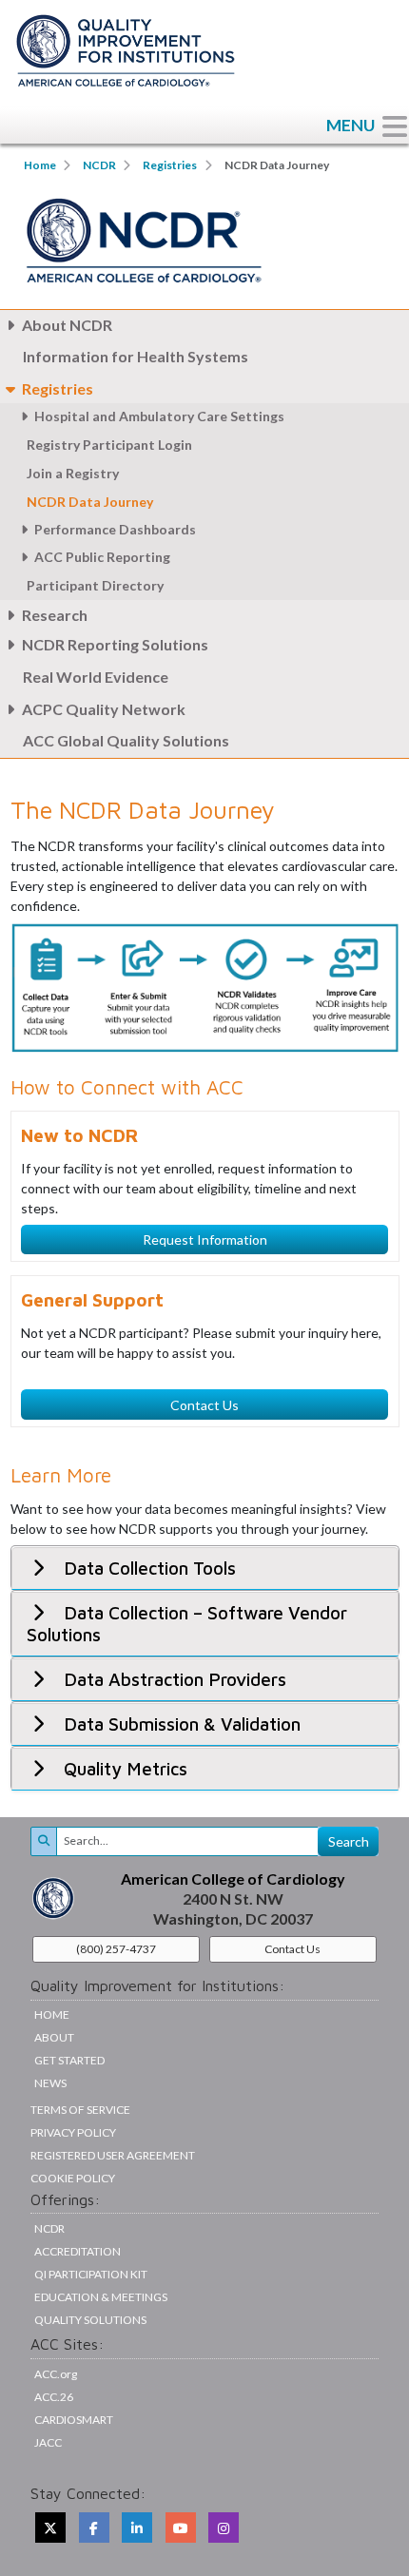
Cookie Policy (73, 2178)
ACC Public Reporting (102, 557)
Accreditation (78, 2251)
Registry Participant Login (109, 445)
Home (40, 165)
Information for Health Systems (136, 356)
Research (55, 615)
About (54, 2037)
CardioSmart (74, 2420)
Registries (170, 165)
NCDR (99, 165)
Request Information (205, 1240)
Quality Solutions (90, 2320)
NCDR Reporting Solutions (115, 644)
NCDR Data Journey (91, 502)
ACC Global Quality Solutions (126, 740)
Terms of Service (80, 2110)
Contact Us (204, 1405)
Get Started (69, 2060)
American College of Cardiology (233, 1879)
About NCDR (67, 325)
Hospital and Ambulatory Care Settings (159, 416)
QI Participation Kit (91, 2274)
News (50, 2083)
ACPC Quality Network (104, 709)
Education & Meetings (101, 2297)
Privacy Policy (73, 2132)
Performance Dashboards (115, 529)
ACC (54, 2397)
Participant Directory (95, 585)
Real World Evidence (96, 677)
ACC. (56, 2374)
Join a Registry (73, 473)
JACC (48, 2442)
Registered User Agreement (113, 2155)
